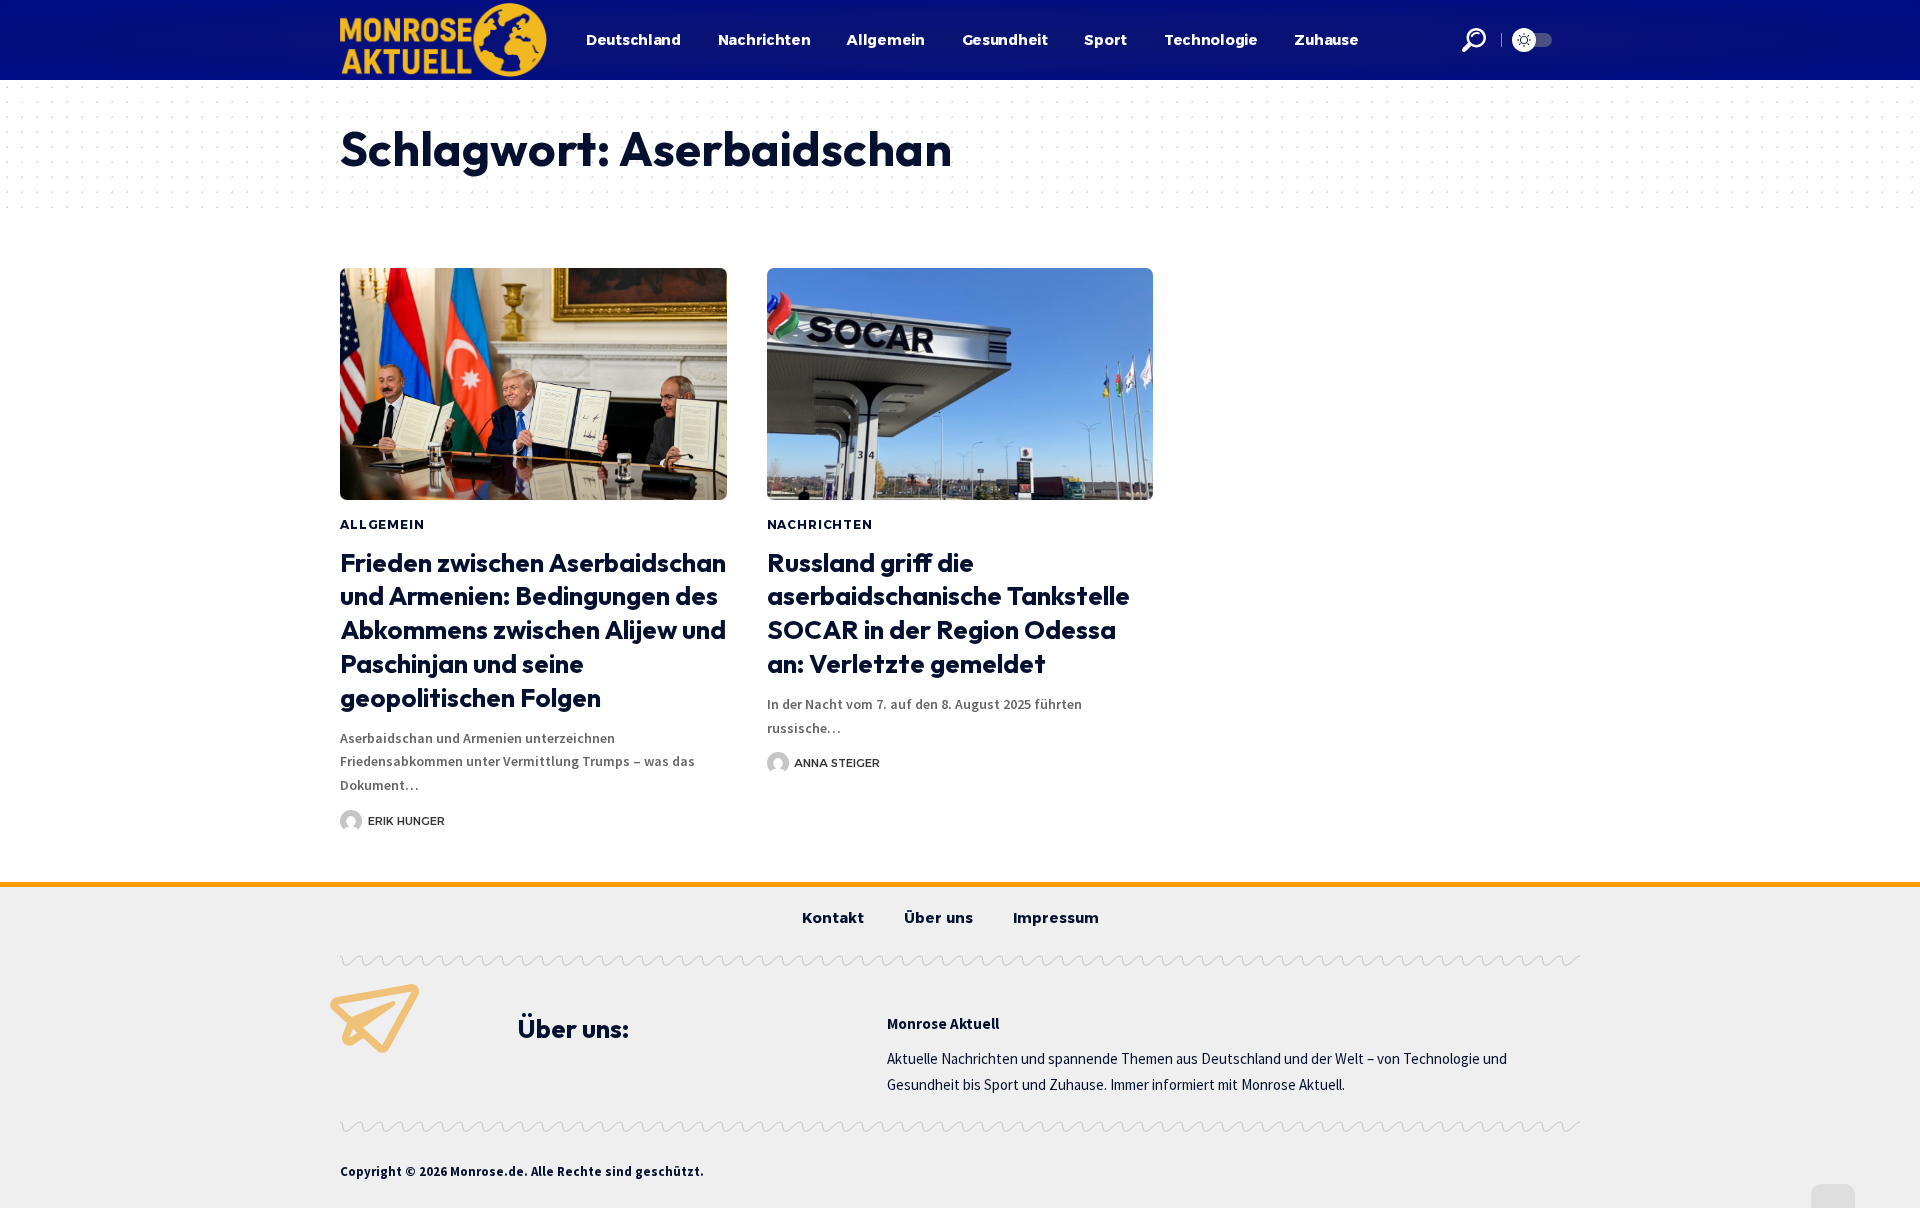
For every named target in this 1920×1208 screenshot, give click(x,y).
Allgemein (382, 524)
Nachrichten (820, 524)
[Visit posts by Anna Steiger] (778, 763)
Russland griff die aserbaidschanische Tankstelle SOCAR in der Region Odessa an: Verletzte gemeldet (948, 613)
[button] (1474, 40)
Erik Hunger (406, 821)
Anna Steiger (837, 763)
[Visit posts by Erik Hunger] (351, 821)
